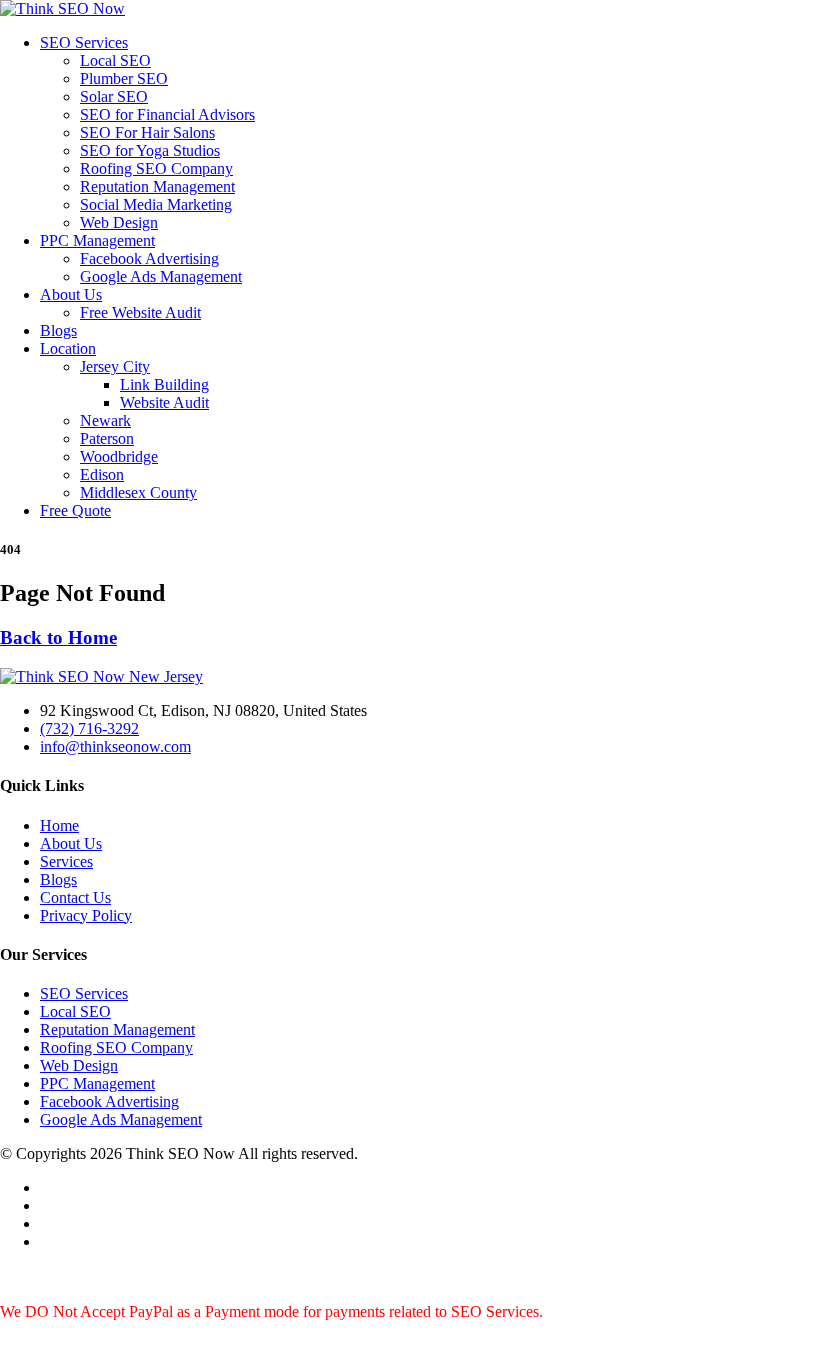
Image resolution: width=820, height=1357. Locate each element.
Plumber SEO (124, 78)
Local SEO (115, 60)
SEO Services (84, 42)
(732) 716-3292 (89, 728)
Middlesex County (138, 492)
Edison (102, 474)
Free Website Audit (140, 312)
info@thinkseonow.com (115, 746)
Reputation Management (157, 186)
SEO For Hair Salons (147, 132)
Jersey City (115, 366)
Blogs (58, 330)
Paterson (107, 438)
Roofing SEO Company (156, 168)
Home (59, 825)
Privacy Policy (86, 915)
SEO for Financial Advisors (167, 114)
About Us (71, 294)
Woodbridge (119, 456)
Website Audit (164, 402)
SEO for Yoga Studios (150, 150)
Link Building (164, 384)
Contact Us (75, 897)
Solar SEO (114, 96)
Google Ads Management (161, 276)
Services (66, 861)
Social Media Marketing (156, 204)
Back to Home (58, 637)
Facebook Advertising (149, 258)
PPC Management (97, 240)
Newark (105, 420)
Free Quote (75, 510)
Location (68, 348)
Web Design (119, 222)
